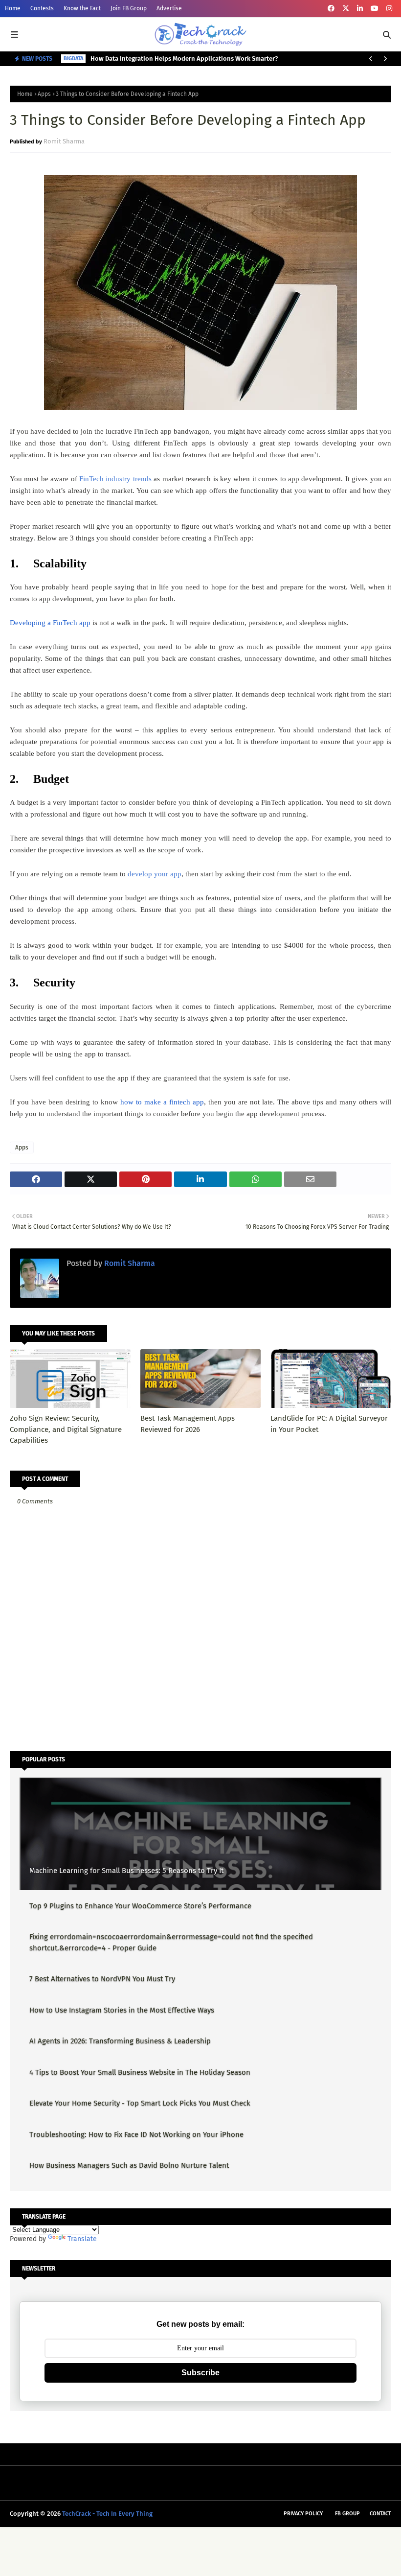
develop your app (155, 874)
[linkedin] (360, 9)
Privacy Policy (303, 2514)
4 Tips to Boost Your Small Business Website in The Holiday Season (140, 2072)
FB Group (347, 2514)
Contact (380, 2514)
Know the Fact (82, 8)
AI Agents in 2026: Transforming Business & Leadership (120, 2041)
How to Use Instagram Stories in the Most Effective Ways (122, 2010)
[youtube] (375, 9)
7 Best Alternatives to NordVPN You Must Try (102, 1979)
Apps (44, 94)
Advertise (169, 8)
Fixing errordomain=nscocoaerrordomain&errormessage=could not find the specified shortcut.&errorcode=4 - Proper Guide (171, 1942)
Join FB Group (129, 8)
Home (13, 8)
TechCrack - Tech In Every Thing (107, 2514)
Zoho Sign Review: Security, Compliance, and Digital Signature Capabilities (66, 1429)
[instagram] (389, 9)
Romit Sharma (64, 141)
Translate (82, 2239)
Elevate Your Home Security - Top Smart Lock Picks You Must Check (140, 2103)
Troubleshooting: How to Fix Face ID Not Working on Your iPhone (136, 2134)
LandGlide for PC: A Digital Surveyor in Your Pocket (329, 1424)
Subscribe (200, 2373)
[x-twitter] (346, 9)
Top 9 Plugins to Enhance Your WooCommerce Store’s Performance (140, 1906)
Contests (42, 8)
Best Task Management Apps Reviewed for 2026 (188, 1424)
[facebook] (331, 9)
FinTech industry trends (115, 479)
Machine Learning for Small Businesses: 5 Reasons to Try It (126, 1871)
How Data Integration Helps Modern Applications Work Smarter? (184, 59)
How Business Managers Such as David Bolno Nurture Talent (129, 2165)
